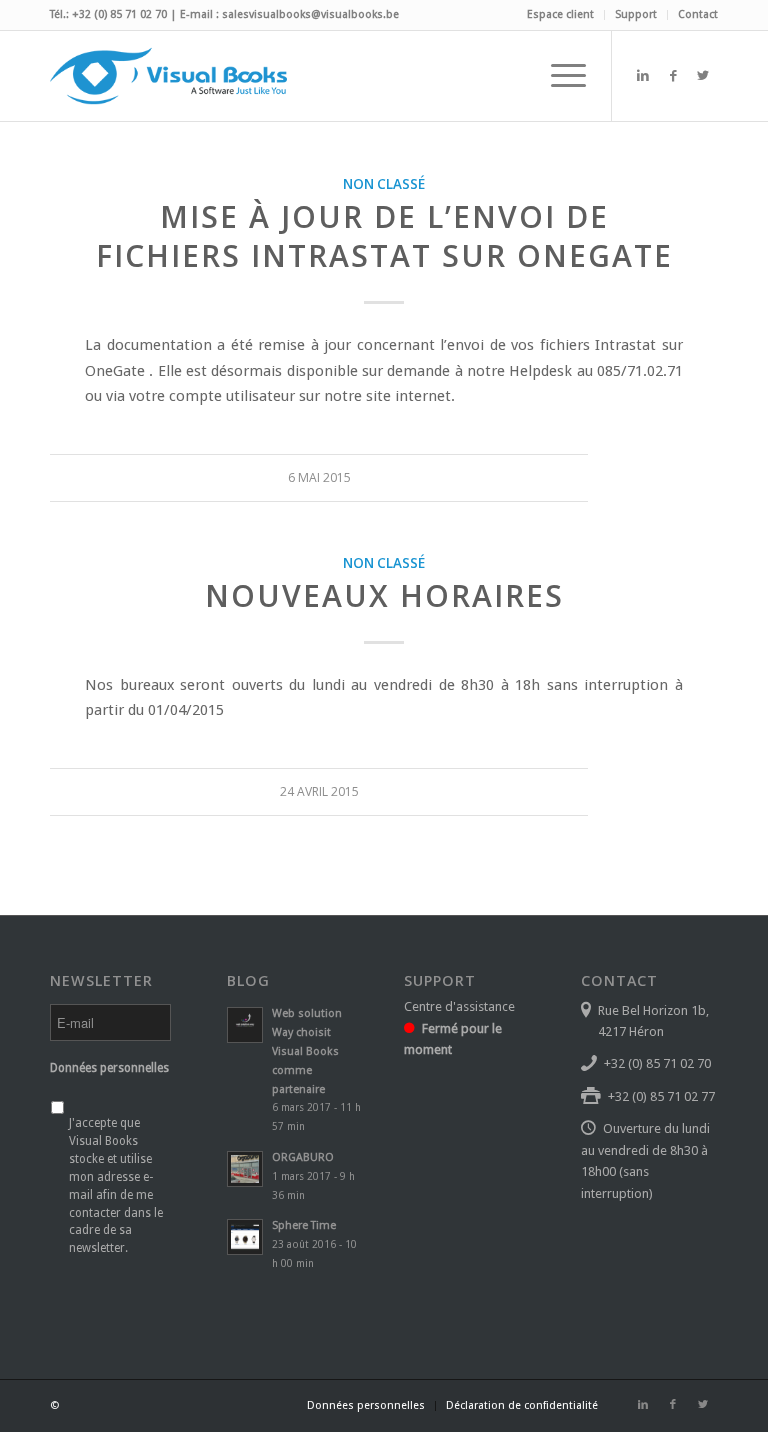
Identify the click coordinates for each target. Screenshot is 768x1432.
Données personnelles (109, 1068)
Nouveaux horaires (384, 595)
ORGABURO (303, 1157)
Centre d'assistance (459, 1006)
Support (636, 14)
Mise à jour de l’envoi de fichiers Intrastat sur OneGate (384, 236)
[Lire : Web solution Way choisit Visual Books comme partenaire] (245, 1025)
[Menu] (558, 76)
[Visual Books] (168, 76)
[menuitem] (561, 15)
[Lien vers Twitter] (703, 76)
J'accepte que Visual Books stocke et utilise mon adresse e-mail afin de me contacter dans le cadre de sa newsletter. (116, 1185)
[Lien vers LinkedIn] (643, 76)
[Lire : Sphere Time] (245, 1237)
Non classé (384, 184)
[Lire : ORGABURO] (245, 1169)
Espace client (560, 14)
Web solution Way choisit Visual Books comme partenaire (307, 1051)
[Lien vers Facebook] (673, 76)
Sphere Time (304, 1225)
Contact (698, 14)
